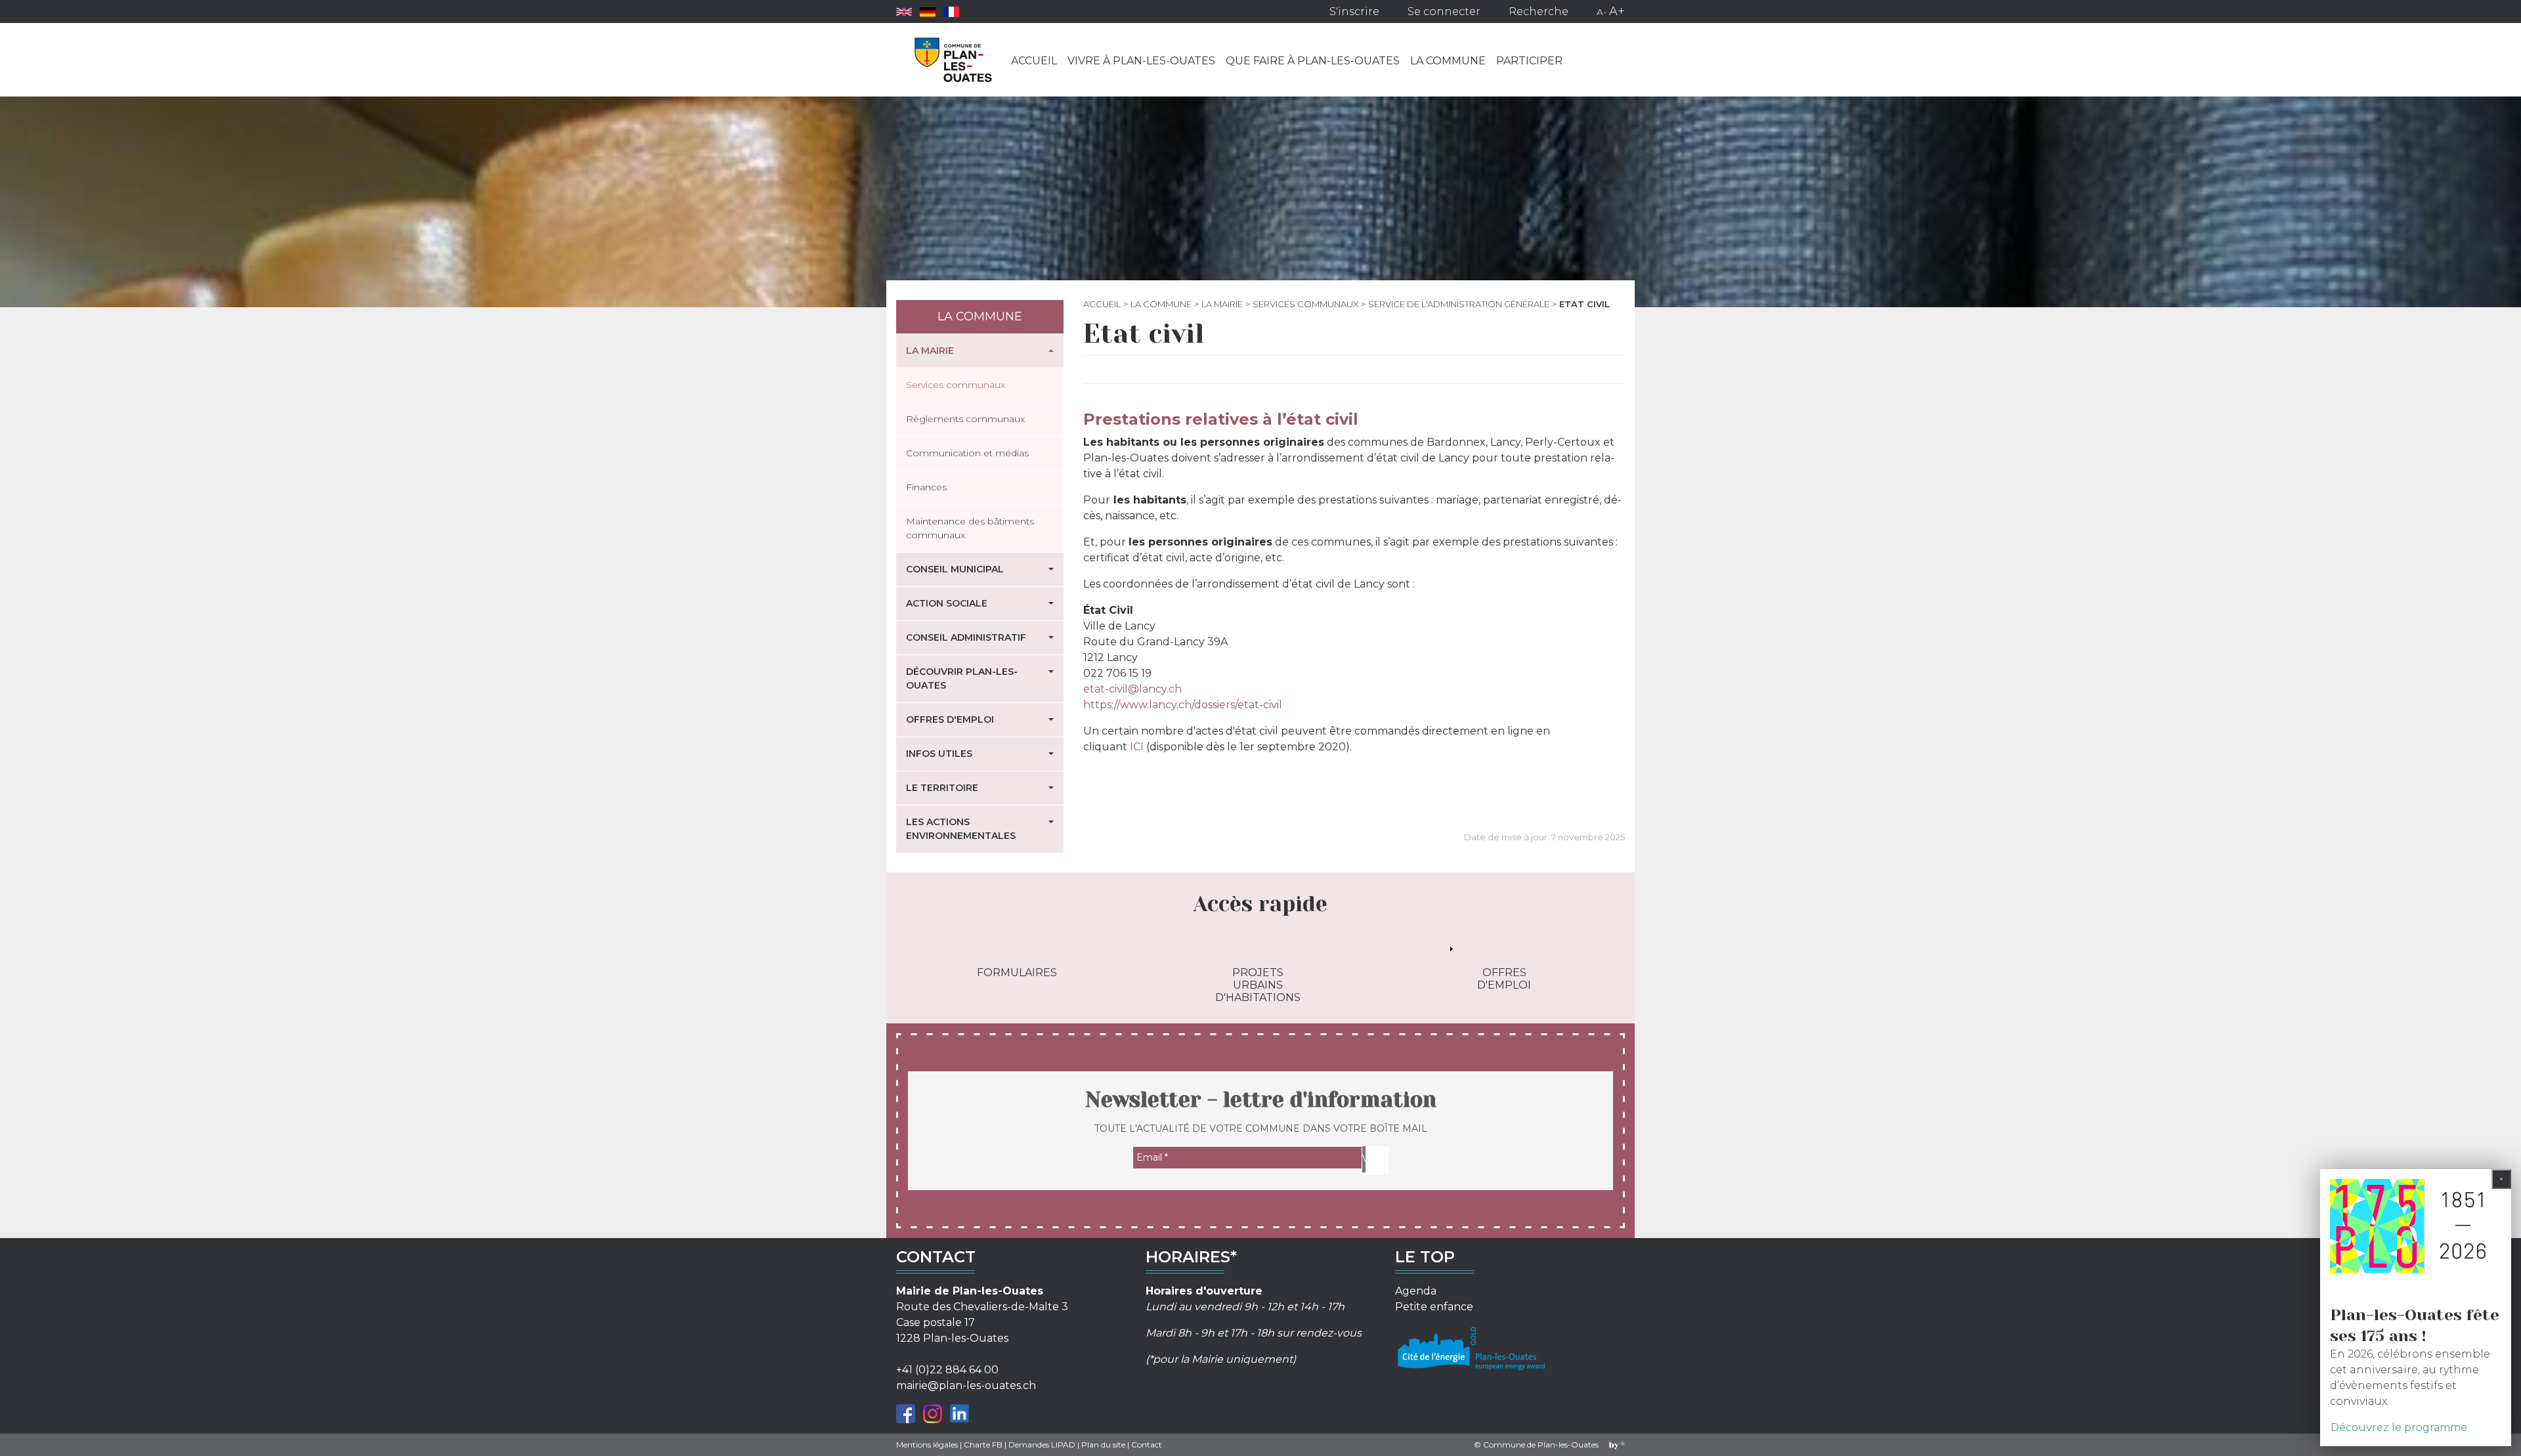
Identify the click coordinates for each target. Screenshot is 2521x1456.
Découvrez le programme (2399, 1427)
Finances (926, 487)
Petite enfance (1434, 1307)
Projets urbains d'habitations (1258, 985)
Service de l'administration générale (1459, 304)
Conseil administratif (966, 637)
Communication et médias (967, 453)
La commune (1448, 61)
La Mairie (1222, 304)
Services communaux (1305, 304)
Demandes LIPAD (1042, 1445)
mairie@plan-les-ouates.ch (966, 1385)
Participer (1529, 61)
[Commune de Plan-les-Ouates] (954, 60)
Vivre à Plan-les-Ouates (1141, 61)
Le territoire (942, 788)
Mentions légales (927, 1445)
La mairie (930, 351)
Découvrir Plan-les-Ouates (962, 678)
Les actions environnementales (961, 829)
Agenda (1416, 1291)
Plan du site (1103, 1445)
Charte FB (983, 1445)
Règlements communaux (965, 419)
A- (1602, 12)
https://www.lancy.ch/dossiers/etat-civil (1183, 705)
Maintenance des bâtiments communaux (970, 528)
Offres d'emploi (950, 719)
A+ (1617, 11)
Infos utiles (939, 754)
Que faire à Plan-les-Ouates (1313, 61)
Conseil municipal (955, 569)
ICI (1137, 747)
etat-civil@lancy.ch (1132, 689)
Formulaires (1017, 973)
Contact (1147, 1445)
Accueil (1034, 61)
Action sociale (947, 603)
